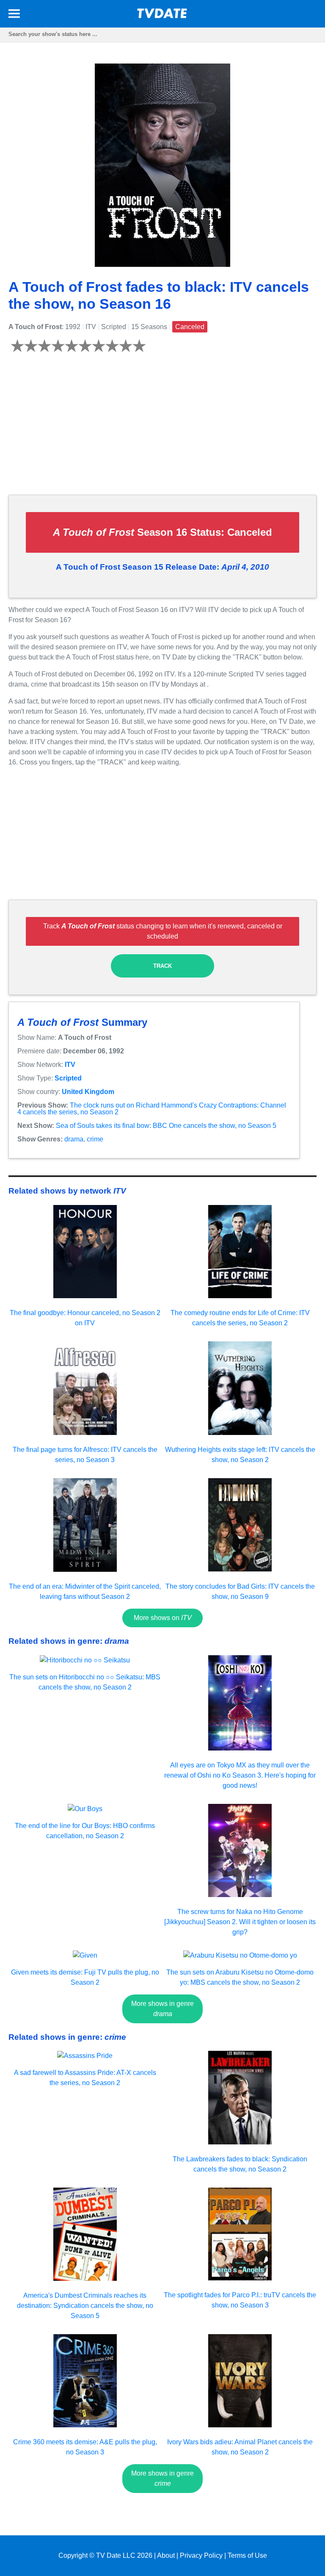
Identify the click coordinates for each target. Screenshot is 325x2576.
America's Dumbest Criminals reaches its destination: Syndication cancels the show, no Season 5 (85, 2306)
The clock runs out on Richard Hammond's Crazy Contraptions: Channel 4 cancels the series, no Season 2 (152, 1109)
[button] (14, 15)
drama (74, 1139)
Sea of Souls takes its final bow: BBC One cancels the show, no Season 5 (166, 1126)
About (166, 2555)
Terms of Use (247, 2555)
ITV (70, 1065)
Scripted (68, 1078)
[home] (162, 16)
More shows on (163, 1618)
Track (162, 966)
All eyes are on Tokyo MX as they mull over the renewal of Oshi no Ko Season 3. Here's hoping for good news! (240, 1775)
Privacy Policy (201, 2555)
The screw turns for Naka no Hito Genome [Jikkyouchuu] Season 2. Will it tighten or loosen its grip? (240, 1922)
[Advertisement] (162, 429)
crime (95, 1139)
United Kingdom (88, 1092)
